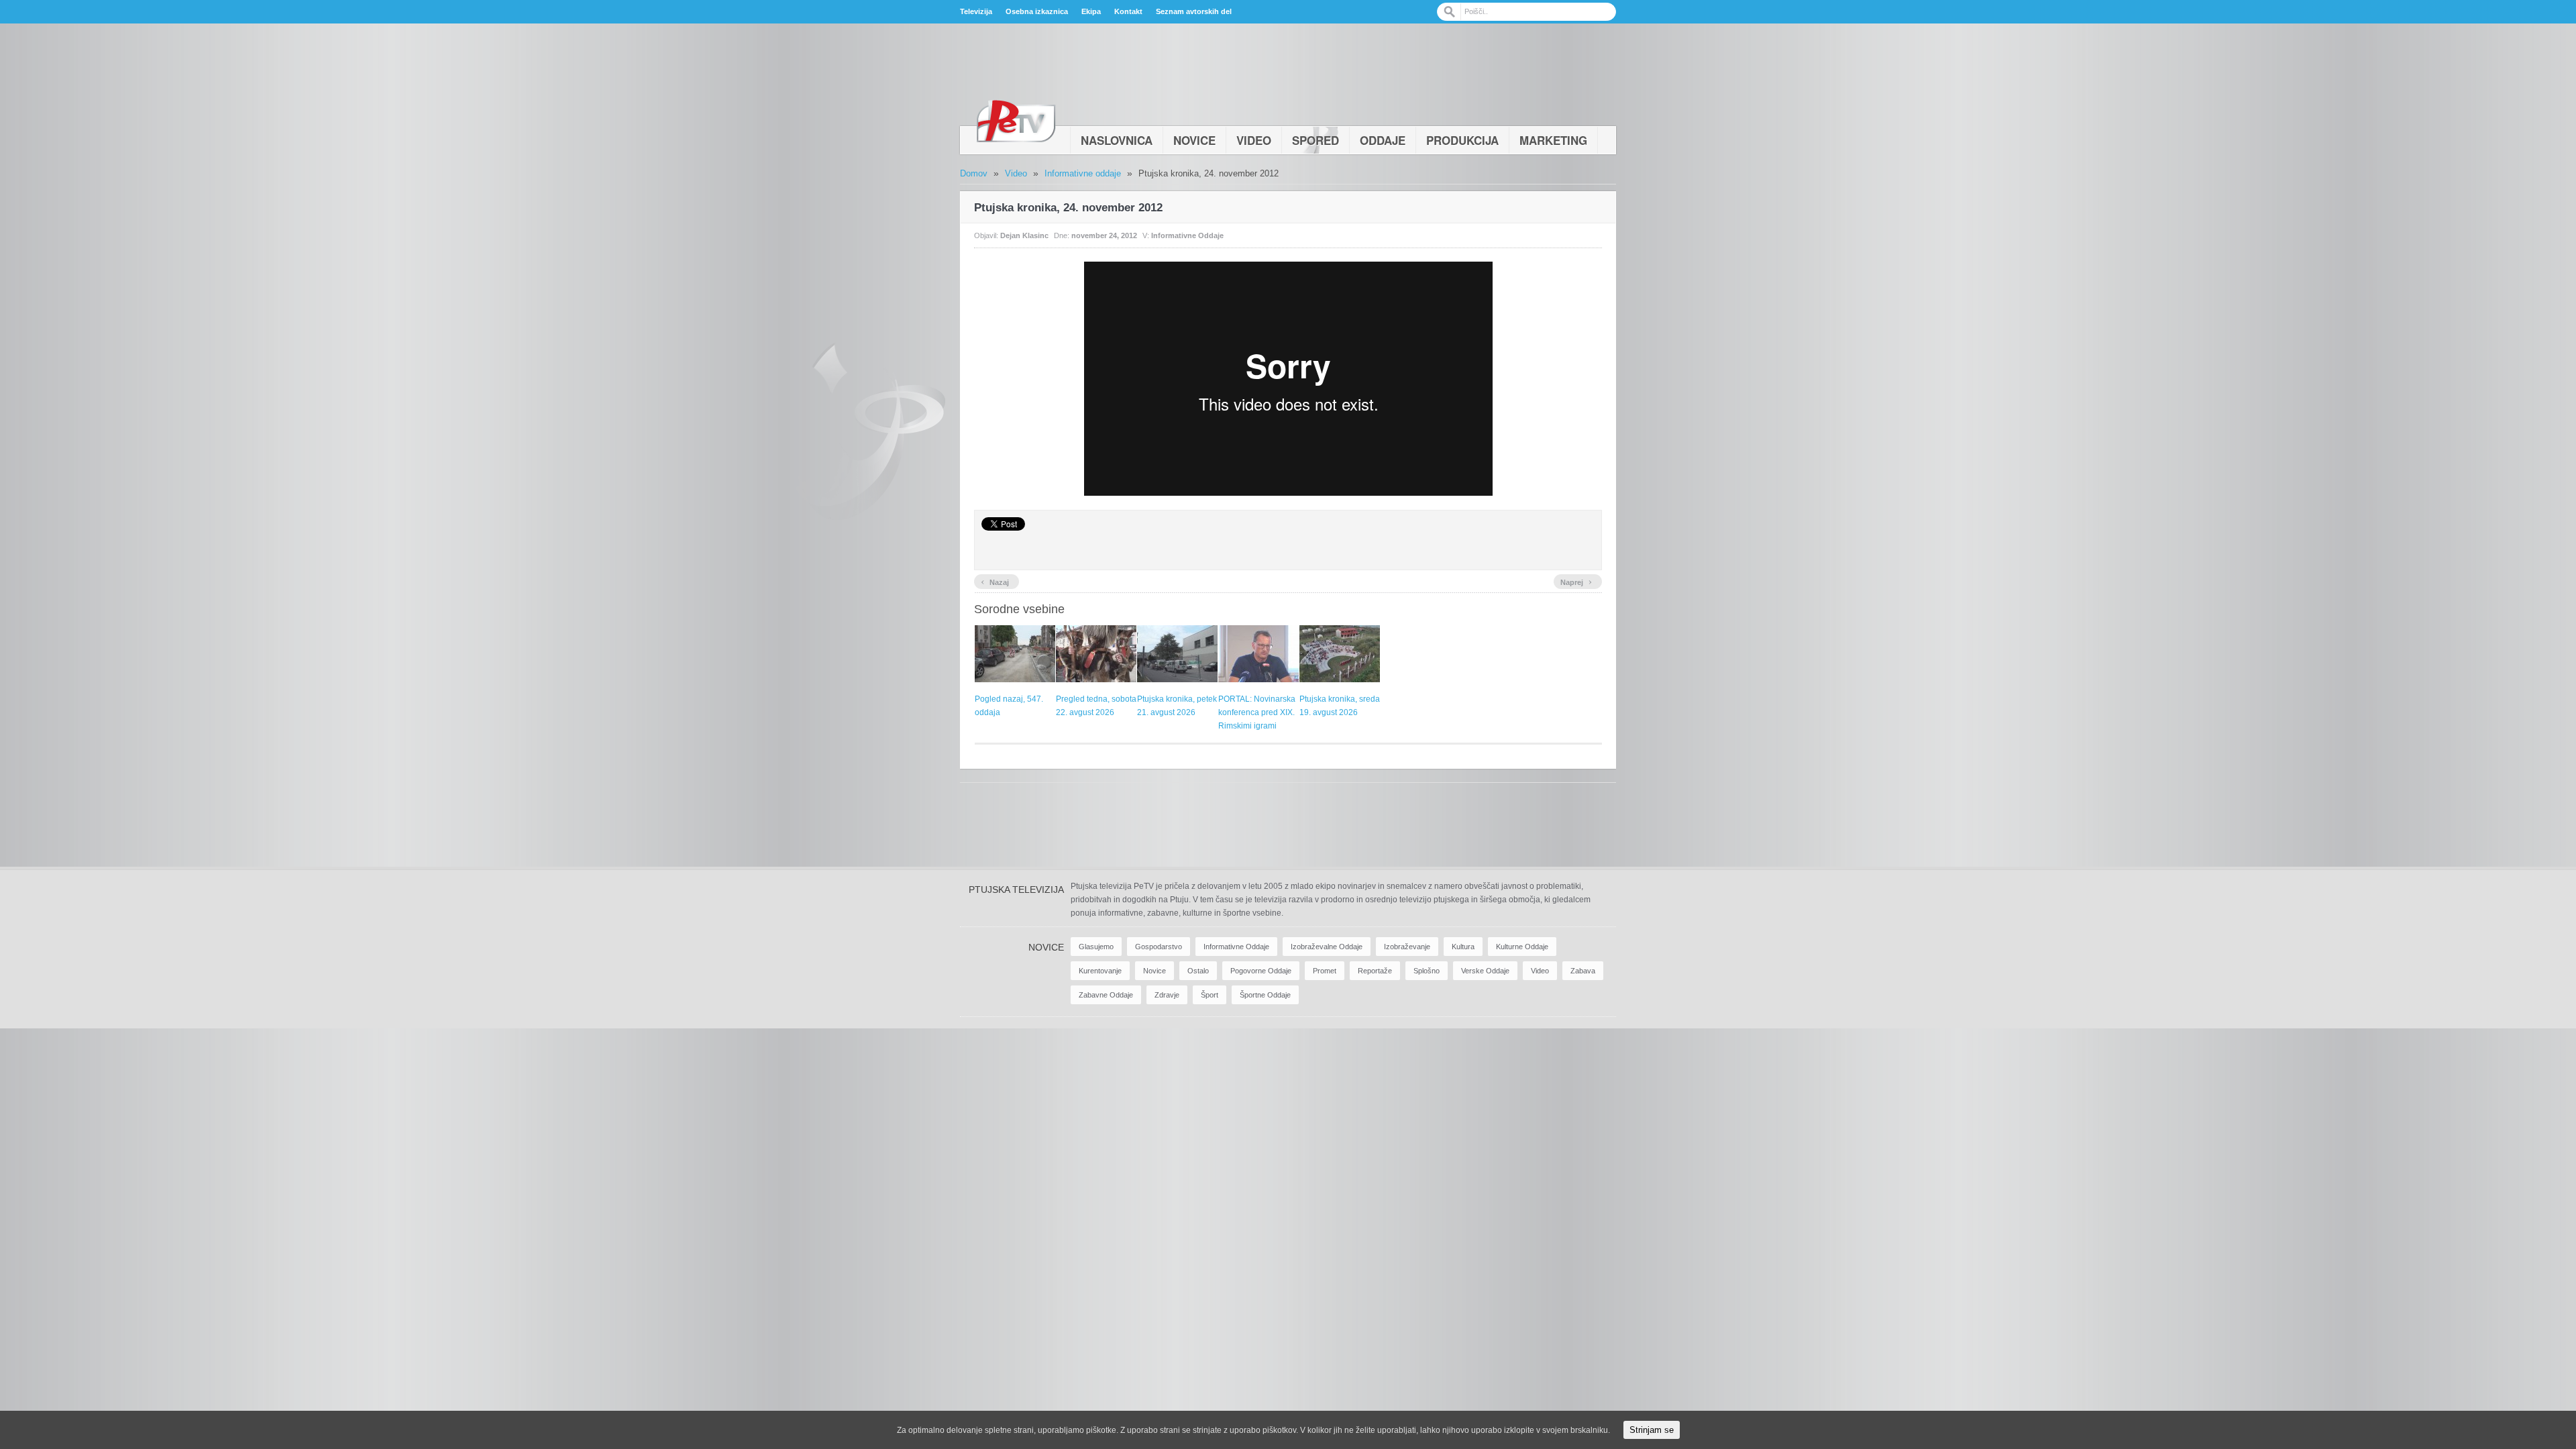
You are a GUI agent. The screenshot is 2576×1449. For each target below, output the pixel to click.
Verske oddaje (1485, 971)
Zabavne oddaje (1106, 995)
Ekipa (1091, 11)
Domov (974, 173)
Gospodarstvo (1159, 947)
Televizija (976, 11)
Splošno (1427, 971)
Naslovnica (1117, 140)
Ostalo (1198, 971)
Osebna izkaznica (1037, 11)
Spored (1316, 140)
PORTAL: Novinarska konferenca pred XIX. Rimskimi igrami (1257, 712)
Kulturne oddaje (1522, 947)
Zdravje (1167, 995)
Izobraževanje (1407, 947)
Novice (1194, 140)
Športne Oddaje (1265, 995)
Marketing (1553, 140)
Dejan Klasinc (1024, 235)
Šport (1210, 995)
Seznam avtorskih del (1194, 11)
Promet (1325, 971)
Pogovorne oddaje (1261, 971)
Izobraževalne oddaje (1327, 947)
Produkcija (1462, 140)
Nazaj (995, 581)
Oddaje (1383, 140)
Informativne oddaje (1083, 173)
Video (1254, 140)
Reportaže (1375, 971)
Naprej (1576, 581)
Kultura (1463, 947)
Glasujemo (1096, 947)
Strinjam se (1652, 1430)
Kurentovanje (1100, 971)
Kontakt (1128, 11)
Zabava (1583, 971)
